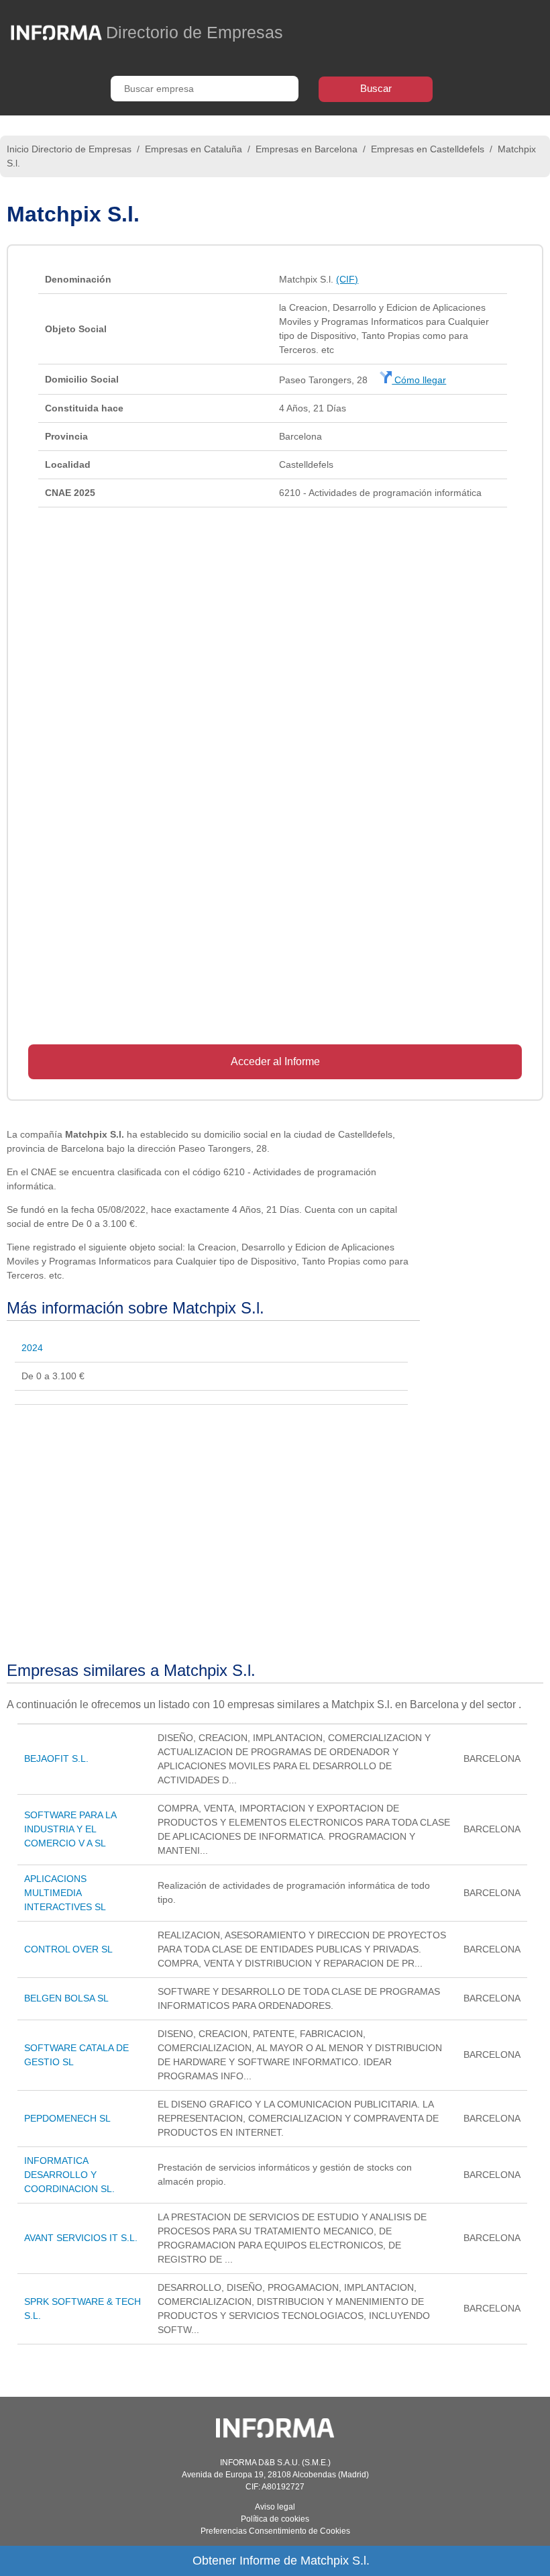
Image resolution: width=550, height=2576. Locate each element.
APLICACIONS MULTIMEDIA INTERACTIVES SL (65, 1893)
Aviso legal (275, 2507)
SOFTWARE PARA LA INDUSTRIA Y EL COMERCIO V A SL (70, 1829)
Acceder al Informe (275, 1061)
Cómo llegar (419, 380)
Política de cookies (275, 2519)
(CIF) (347, 279)
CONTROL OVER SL (68, 1949)
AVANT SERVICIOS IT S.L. (81, 2238)
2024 (32, 1348)
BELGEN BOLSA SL (66, 1998)
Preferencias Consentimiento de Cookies (275, 2531)
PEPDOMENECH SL (67, 2118)
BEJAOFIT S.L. (56, 1758)
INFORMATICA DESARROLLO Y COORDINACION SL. (69, 2175)
